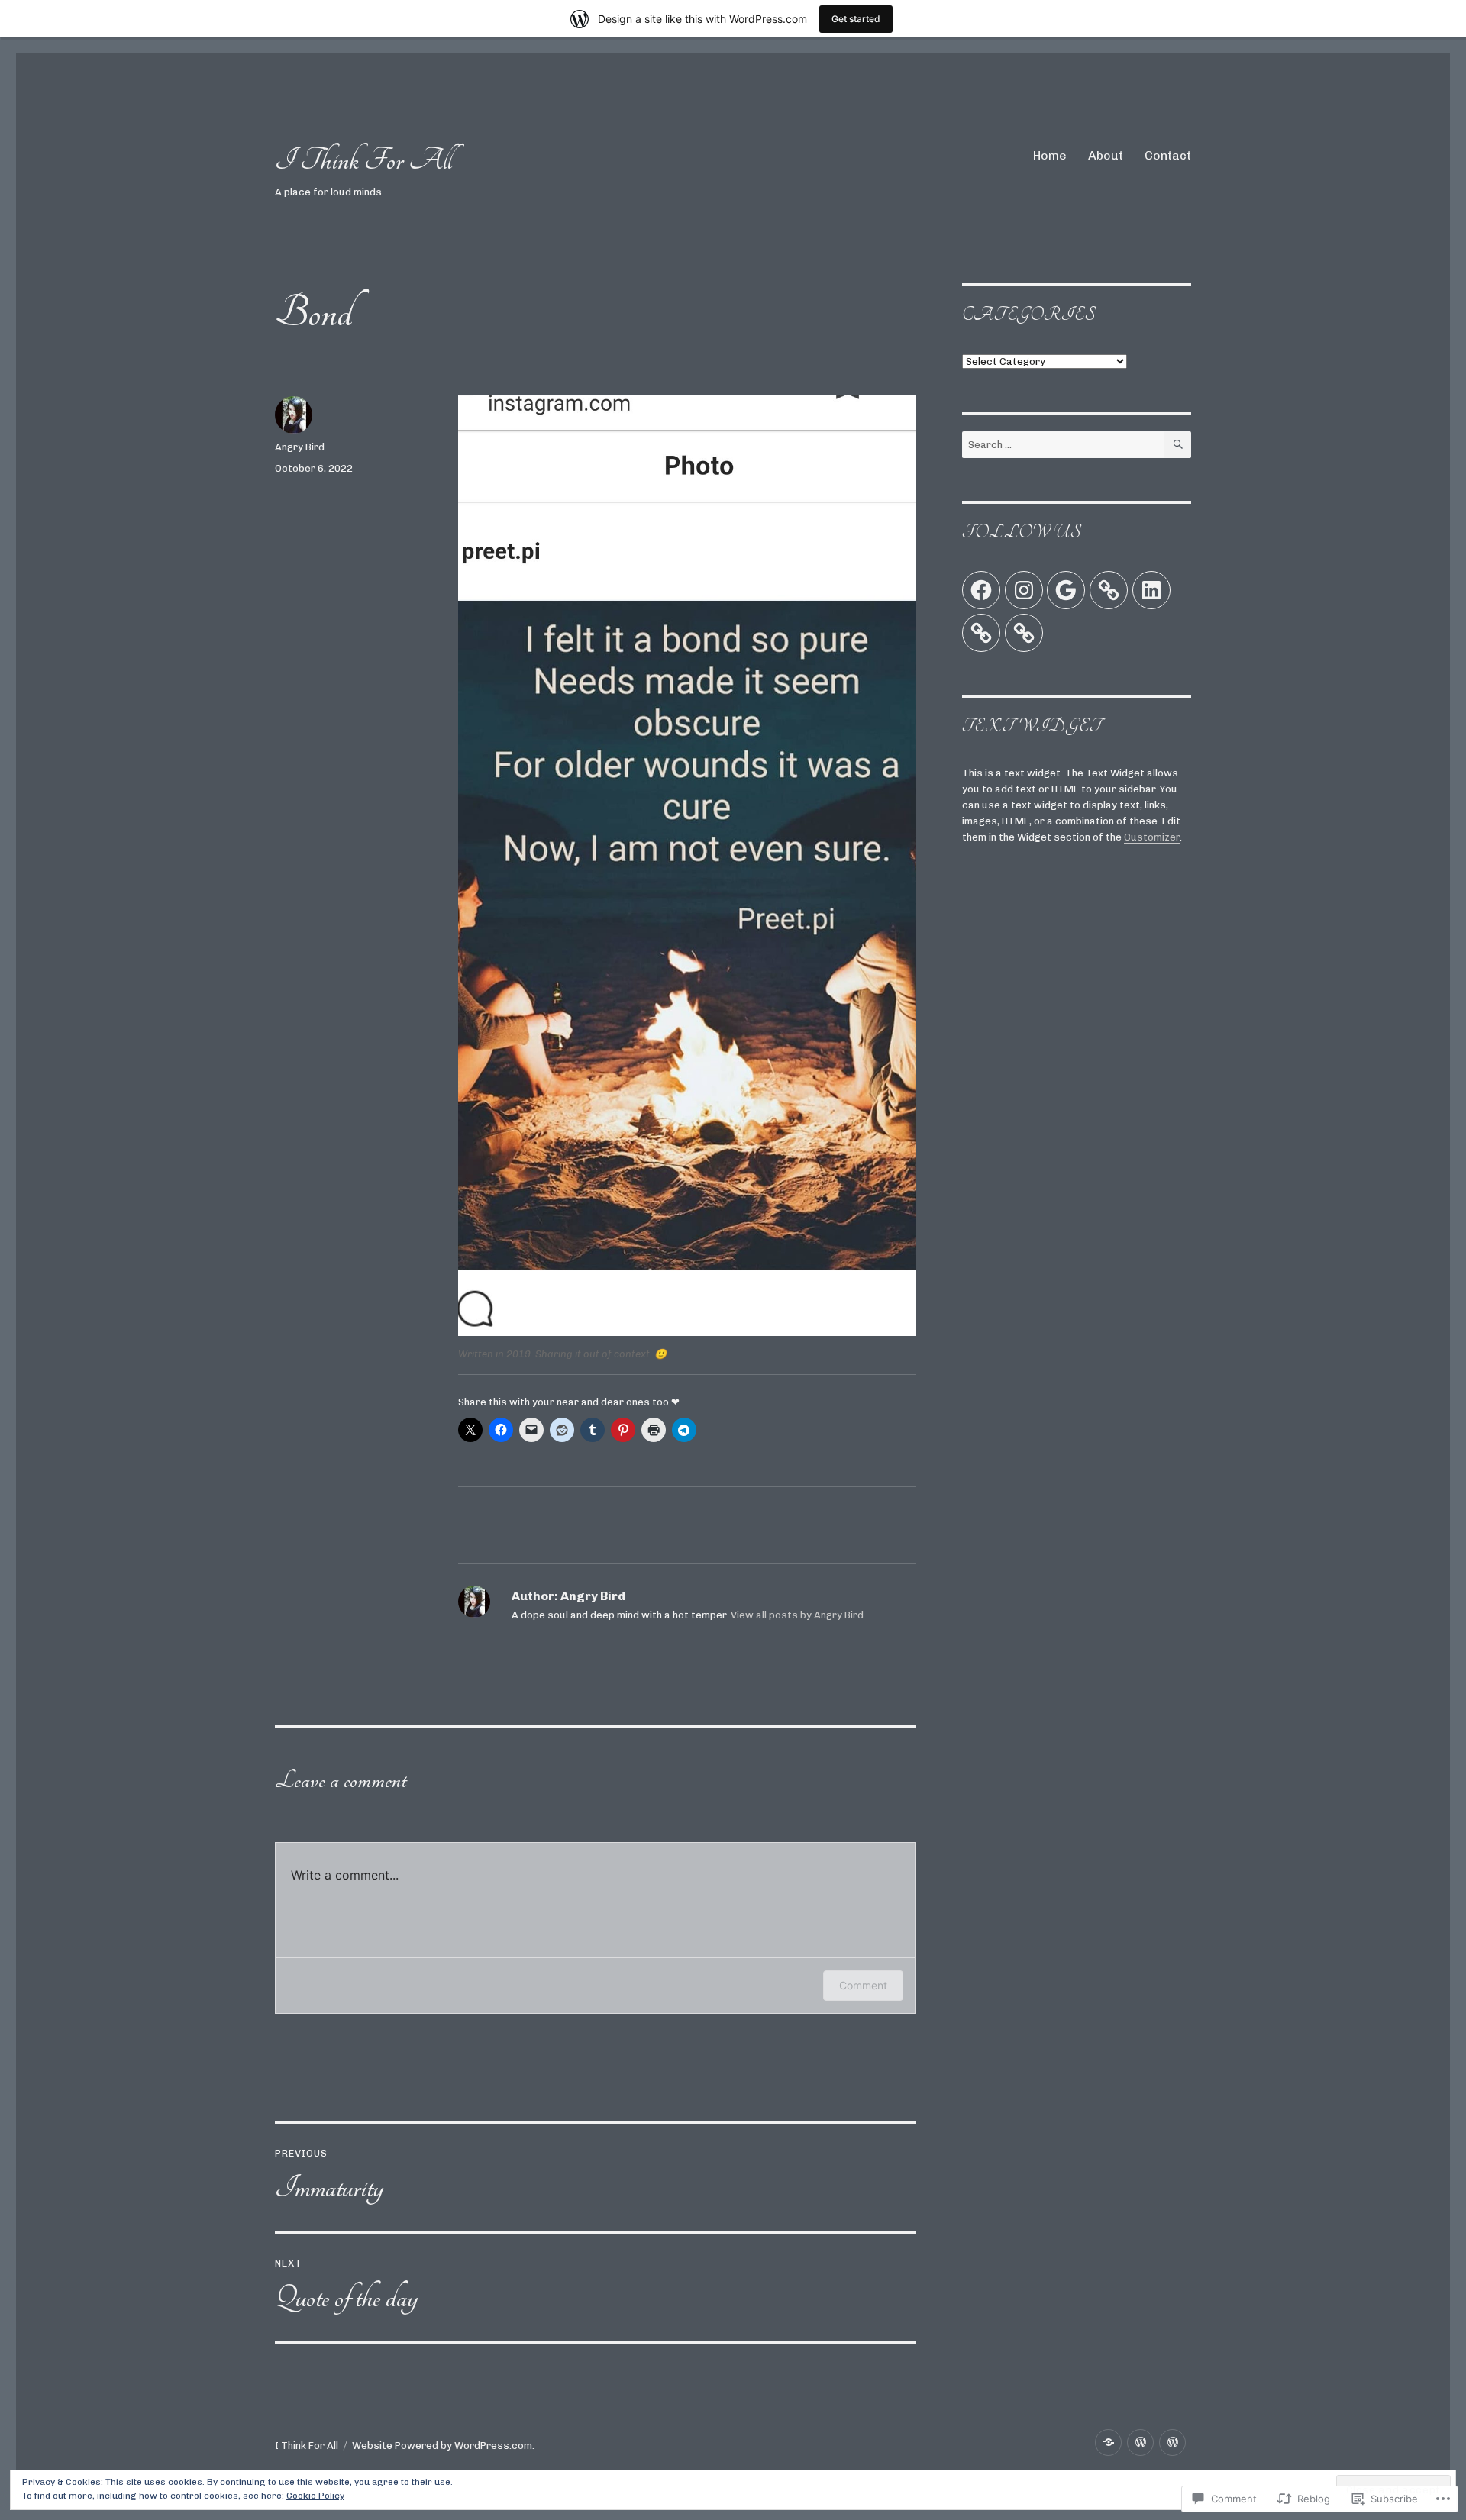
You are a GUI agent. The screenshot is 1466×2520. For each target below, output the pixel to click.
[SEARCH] (1178, 445)
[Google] (1066, 590)
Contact (1168, 155)
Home (1050, 155)
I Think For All (363, 160)
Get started (856, 19)
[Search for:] (1063, 445)
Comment (863, 1985)
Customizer (1152, 837)
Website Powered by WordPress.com (442, 2446)
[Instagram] (1024, 590)
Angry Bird (300, 447)
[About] (1140, 2443)
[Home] (1108, 2443)
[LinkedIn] (1151, 590)
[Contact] (1172, 2443)
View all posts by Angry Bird (797, 1615)
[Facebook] (981, 590)
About (1106, 155)
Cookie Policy (315, 2496)
